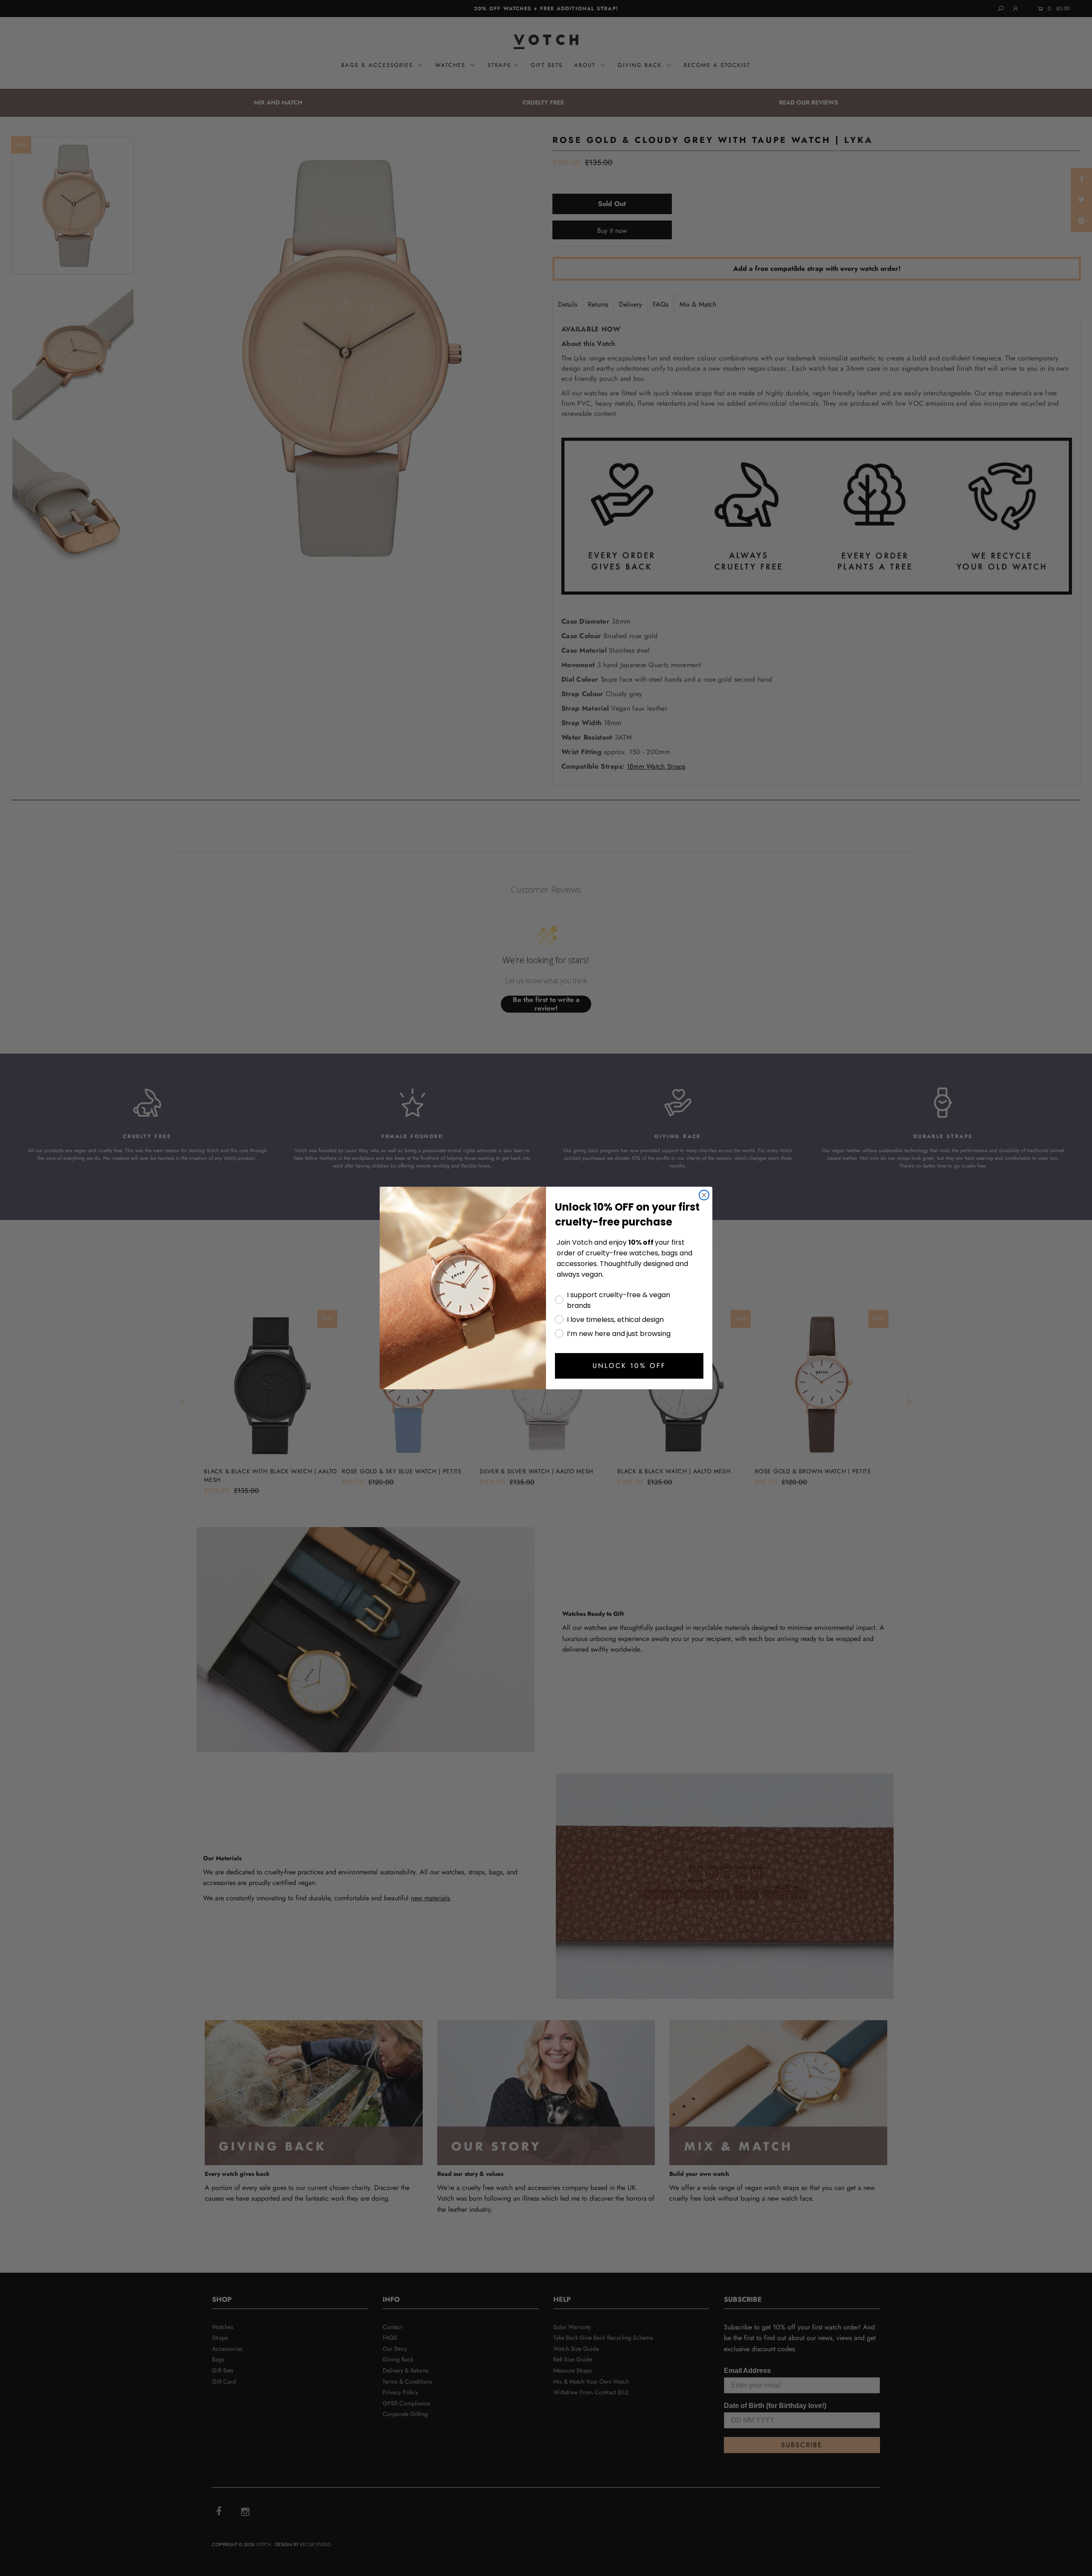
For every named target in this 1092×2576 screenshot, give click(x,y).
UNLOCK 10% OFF (629, 1366)
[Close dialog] (704, 1195)
